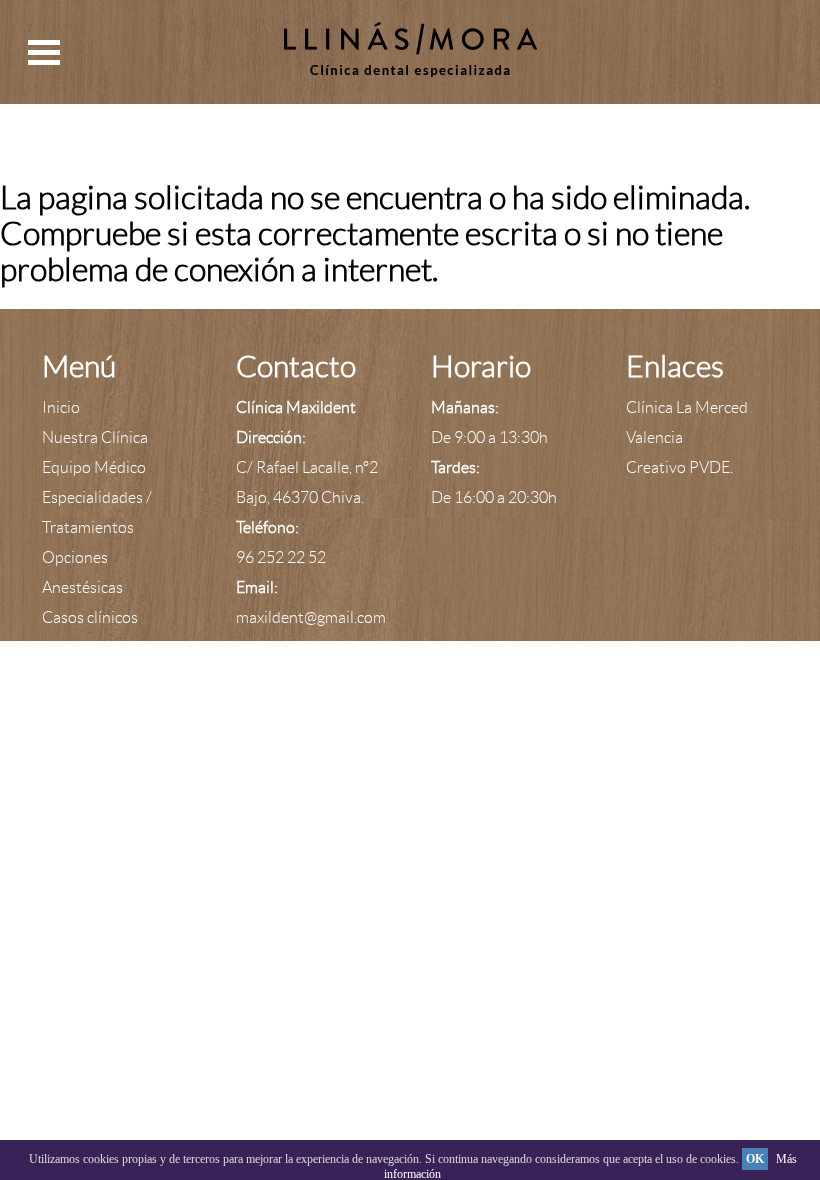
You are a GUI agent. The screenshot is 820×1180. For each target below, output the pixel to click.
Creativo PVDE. (679, 467)
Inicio (61, 407)
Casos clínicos (90, 617)
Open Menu (44, 52)
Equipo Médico (94, 467)
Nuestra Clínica (95, 437)
